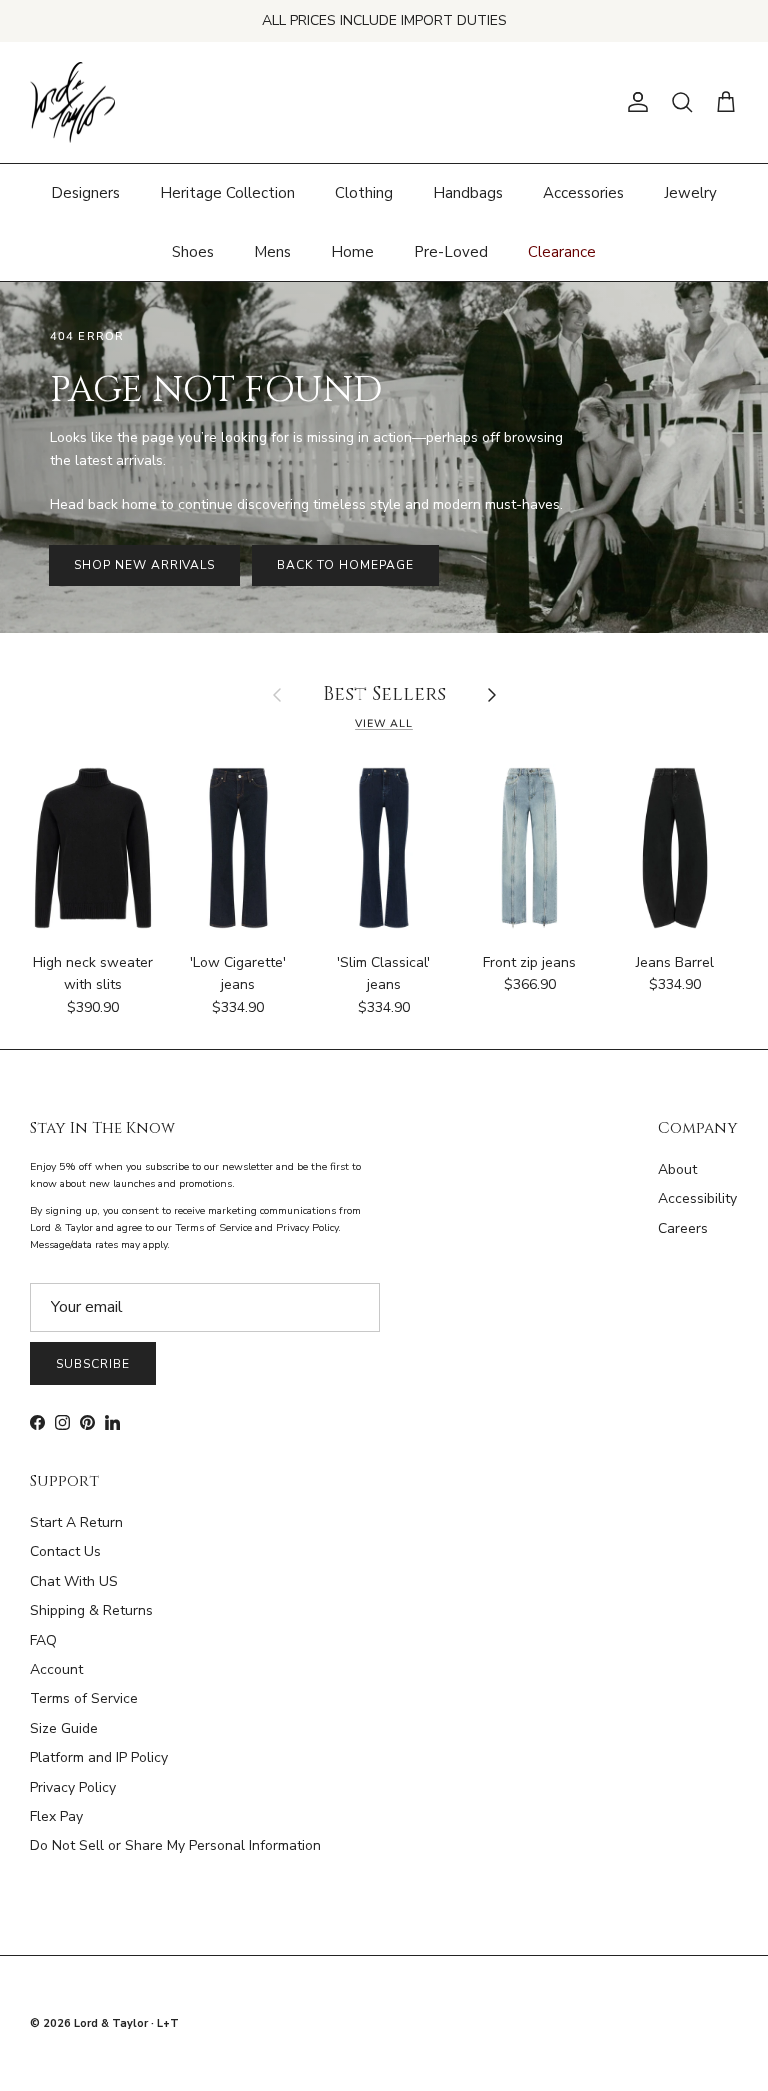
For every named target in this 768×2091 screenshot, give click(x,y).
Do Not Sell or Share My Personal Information (175, 1845)
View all (384, 723)
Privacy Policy (73, 1787)
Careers (683, 1228)
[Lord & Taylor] (72, 103)
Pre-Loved (451, 252)
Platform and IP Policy (99, 1757)
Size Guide (64, 1728)
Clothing (364, 193)
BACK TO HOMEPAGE (345, 565)
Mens (272, 252)
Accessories (583, 193)
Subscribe (93, 1364)
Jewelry (690, 193)
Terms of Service (84, 1698)
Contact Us (65, 1551)
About (677, 1169)
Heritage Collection (227, 193)
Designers (85, 193)
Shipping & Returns (91, 1610)
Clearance (562, 252)
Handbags (468, 193)
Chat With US (74, 1581)
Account (56, 1669)
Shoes (193, 252)
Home (352, 252)
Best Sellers (384, 695)
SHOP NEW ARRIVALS (144, 565)
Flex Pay (56, 1816)
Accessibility (697, 1198)
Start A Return (76, 1522)
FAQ (43, 1640)
